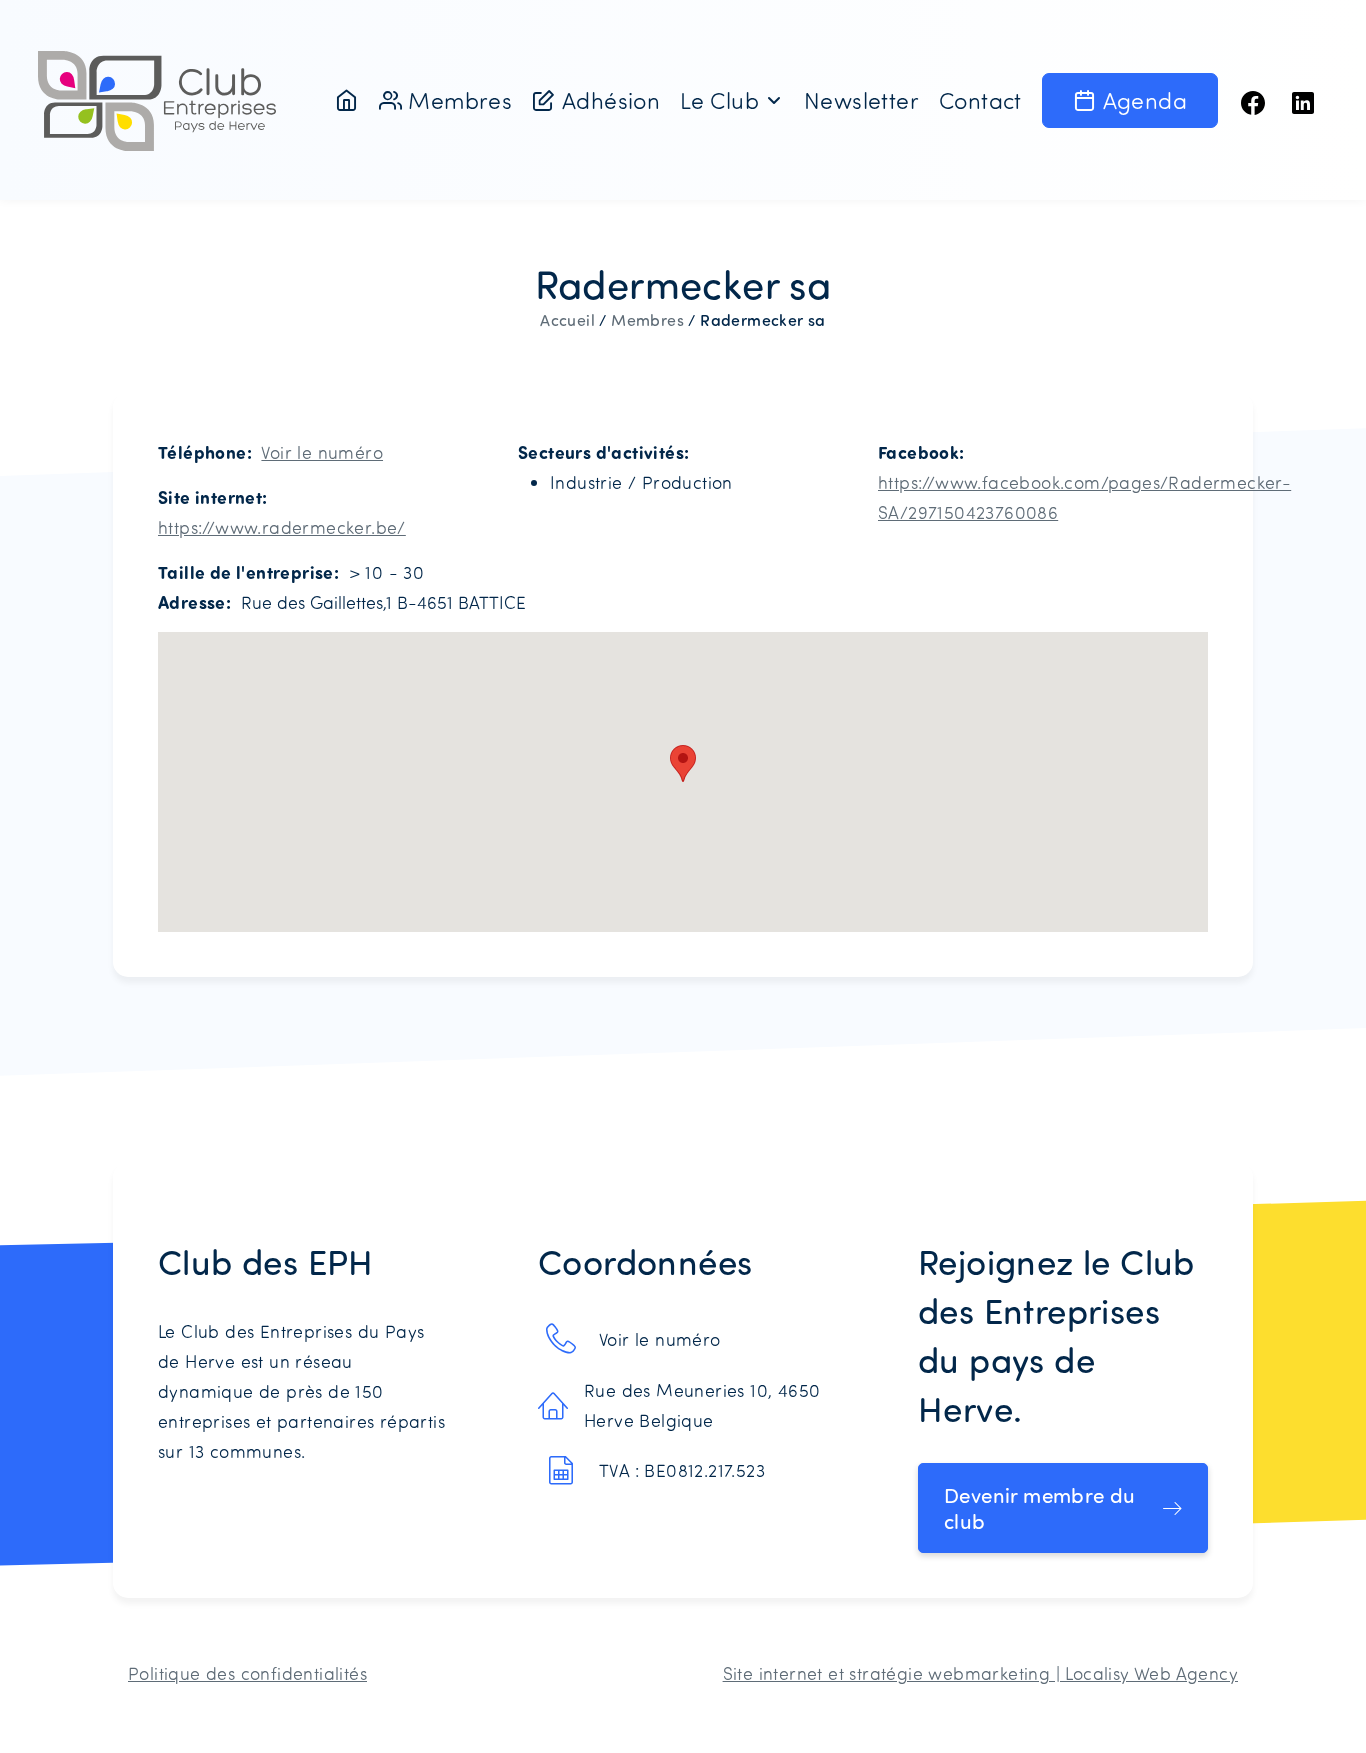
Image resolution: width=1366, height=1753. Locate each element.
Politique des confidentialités (247, 1673)
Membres (647, 320)
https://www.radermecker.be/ (282, 527)
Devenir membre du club (1040, 1508)
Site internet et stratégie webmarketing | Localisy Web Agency (980, 1673)
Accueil (567, 320)
